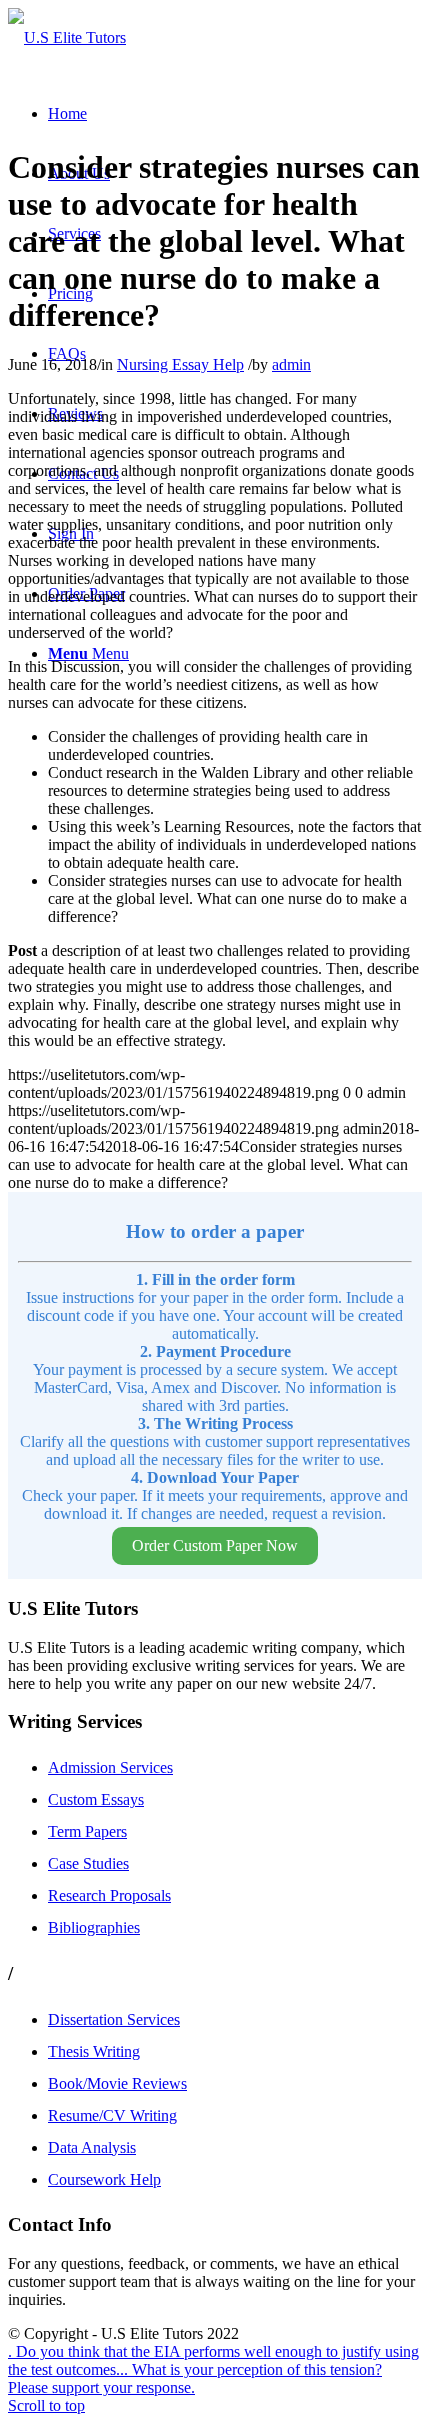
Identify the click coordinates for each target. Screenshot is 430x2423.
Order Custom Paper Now (215, 1545)
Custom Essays (96, 1799)
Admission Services (110, 1767)
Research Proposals (109, 1895)
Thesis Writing (94, 2051)
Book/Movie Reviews (117, 2083)
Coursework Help (104, 2179)
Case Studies (88, 1863)
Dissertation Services (114, 2019)
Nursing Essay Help (180, 364)
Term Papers (87, 1831)
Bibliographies (94, 1927)
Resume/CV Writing (112, 2115)
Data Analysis (92, 2147)
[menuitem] (67, 113)
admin (291, 364)
